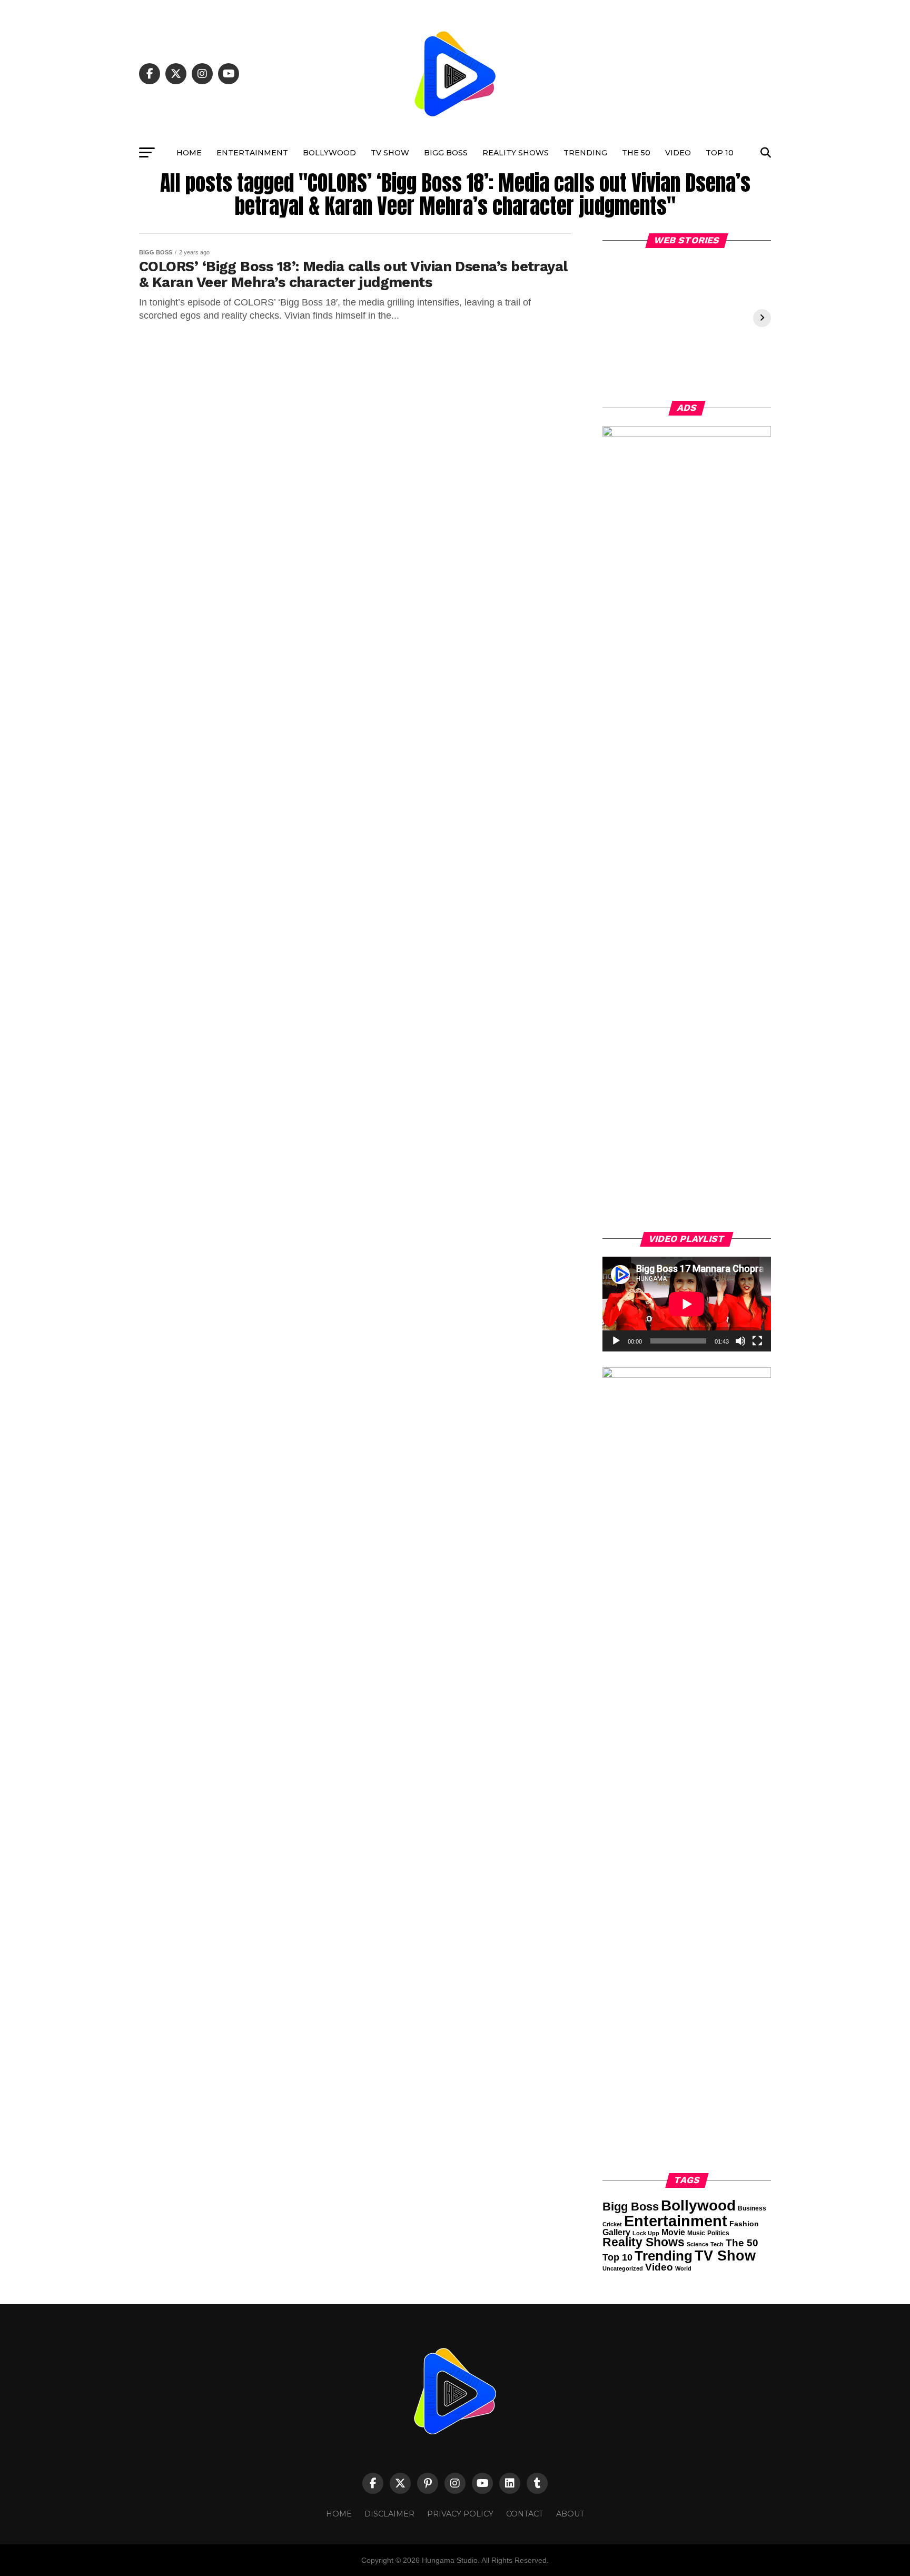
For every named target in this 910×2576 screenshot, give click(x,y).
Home (189, 153)
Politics (718, 2233)
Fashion (744, 2224)
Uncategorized (623, 2268)
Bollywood (329, 153)
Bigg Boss (446, 153)
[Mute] (740, 1341)
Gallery (616, 2232)
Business (752, 2208)
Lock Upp (646, 2233)
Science (698, 2244)
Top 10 (720, 153)
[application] (687, 1304)
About (570, 2514)
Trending (585, 153)
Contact (525, 2514)
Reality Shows (516, 153)
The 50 (636, 153)
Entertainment (252, 153)
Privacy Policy (460, 2514)
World (683, 2268)
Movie (673, 2232)
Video (678, 153)
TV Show (390, 153)
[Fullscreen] (757, 1341)
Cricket (612, 2224)
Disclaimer (389, 2514)
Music (696, 2233)
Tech (717, 2244)
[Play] (616, 1341)
